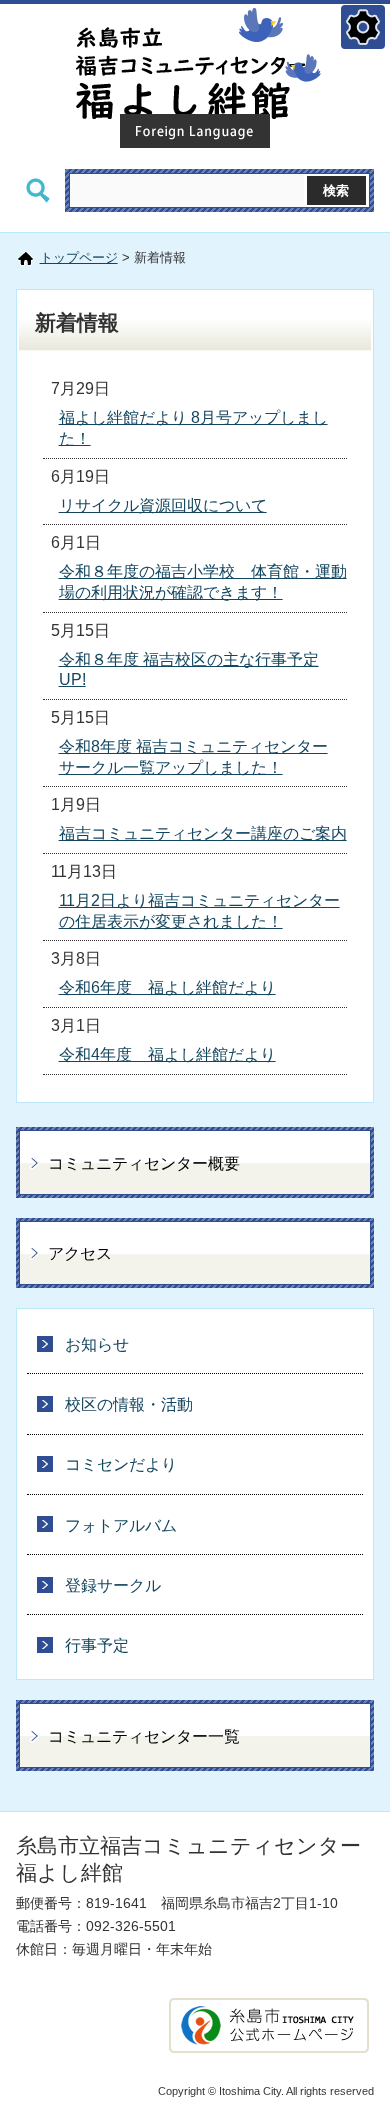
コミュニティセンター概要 (144, 1163)
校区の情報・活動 (129, 1404)
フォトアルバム (121, 1525)
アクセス (80, 1253)
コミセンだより (121, 1464)
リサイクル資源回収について (163, 505)
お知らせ (97, 1344)
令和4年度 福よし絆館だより (167, 1054)
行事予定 (97, 1645)
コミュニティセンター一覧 (144, 1736)
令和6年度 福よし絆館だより (167, 987)
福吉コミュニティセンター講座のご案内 (203, 833)
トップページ (79, 257)
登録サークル (113, 1585)
